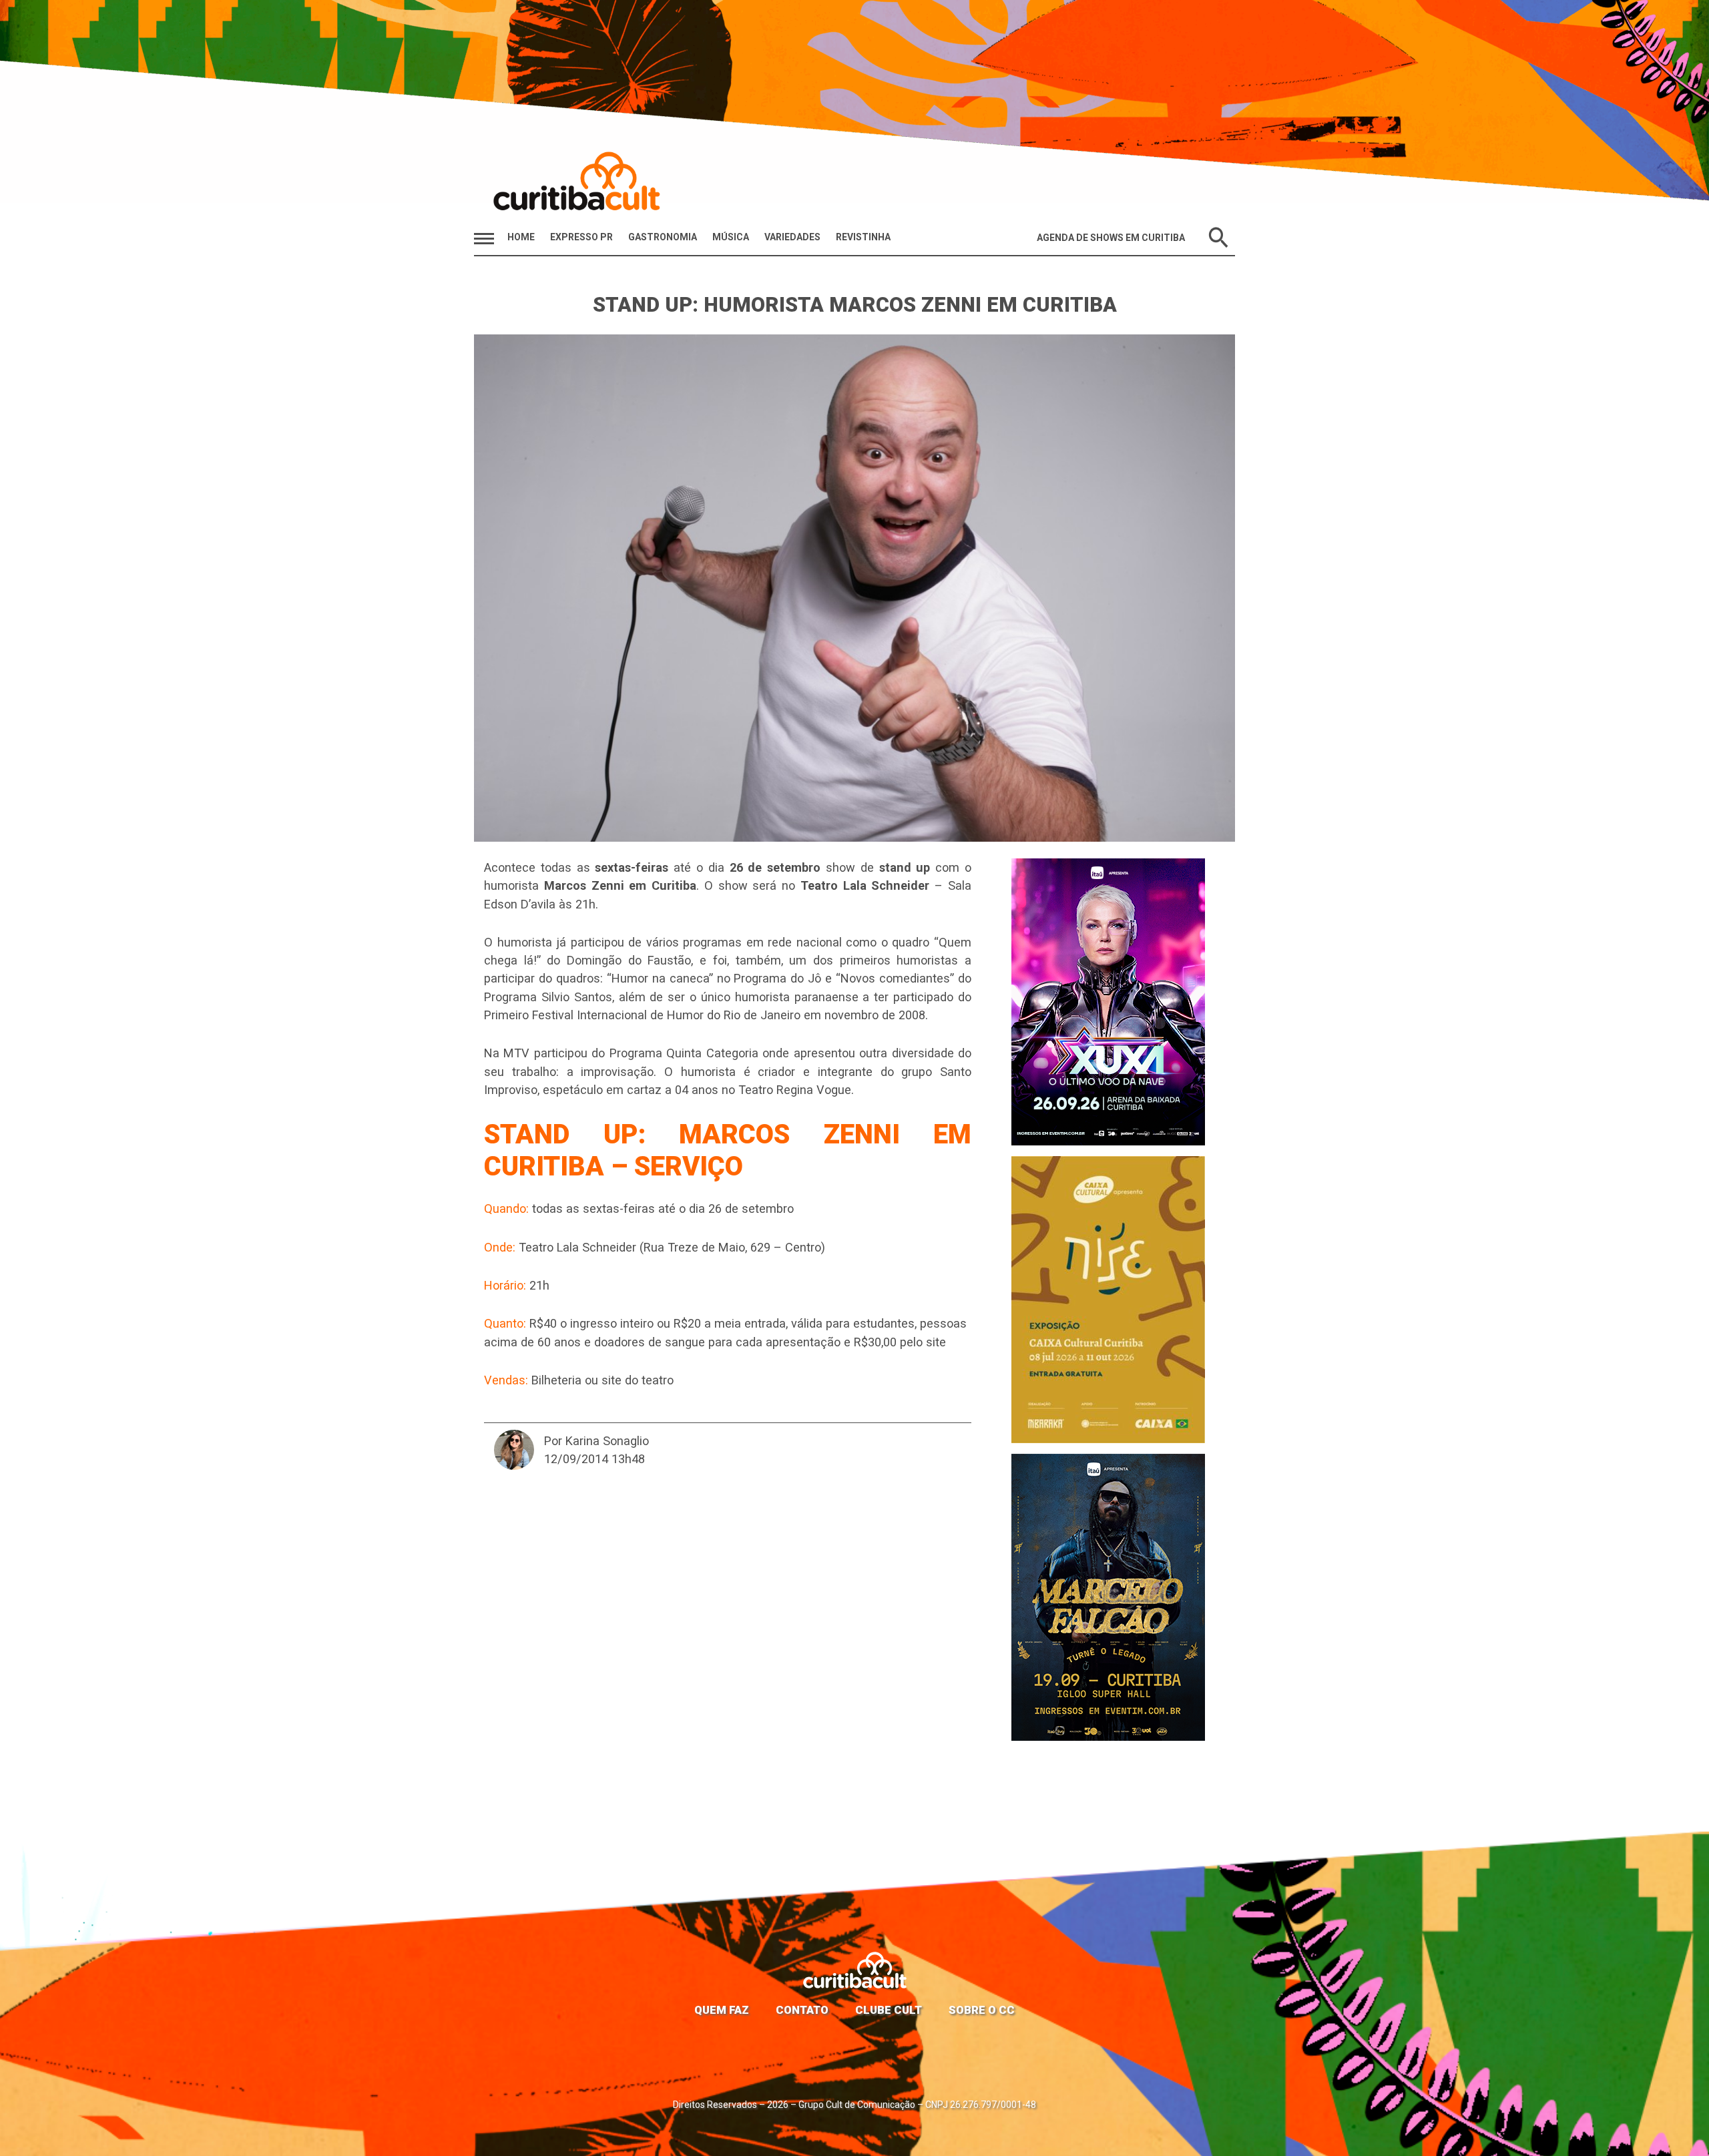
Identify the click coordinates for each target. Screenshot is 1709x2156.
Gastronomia (663, 237)
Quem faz (722, 2010)
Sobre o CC (982, 2010)
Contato (802, 2010)
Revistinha (863, 237)
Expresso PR (581, 237)
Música (731, 237)
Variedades (792, 237)
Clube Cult (889, 2010)
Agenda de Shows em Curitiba (1111, 238)
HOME (521, 237)
